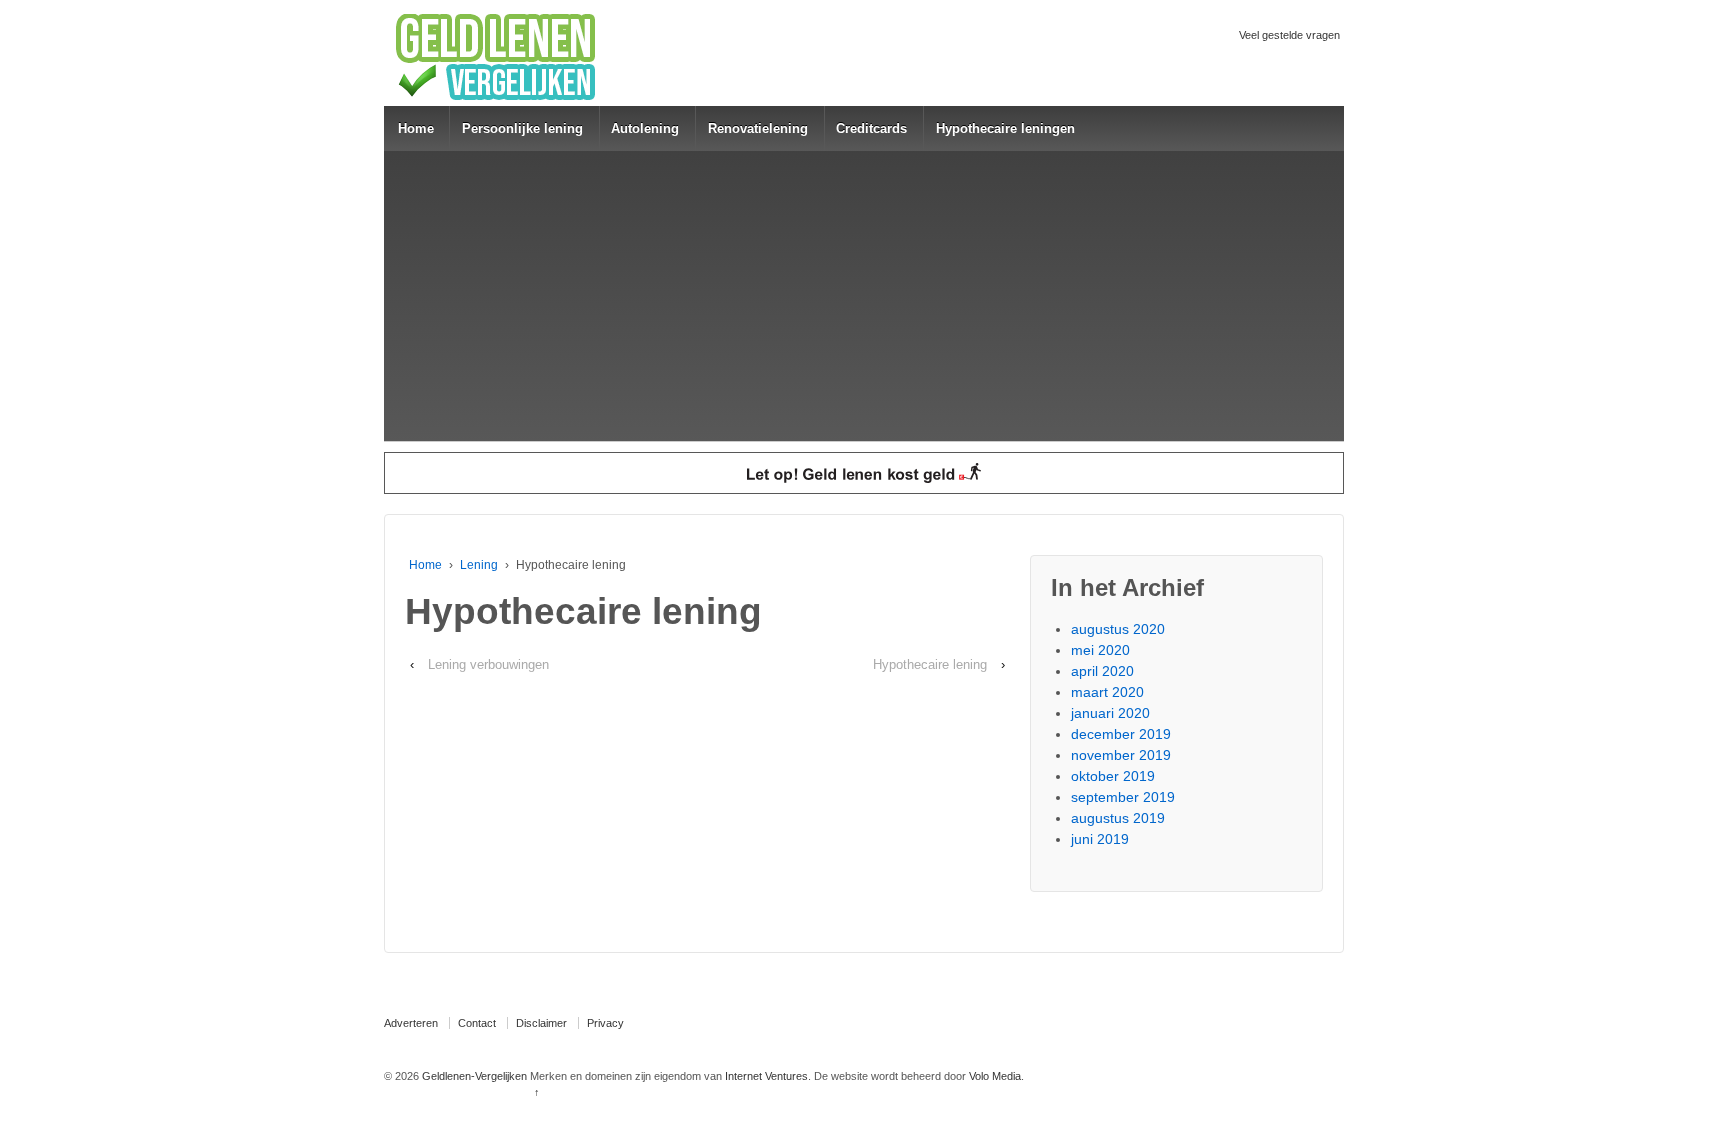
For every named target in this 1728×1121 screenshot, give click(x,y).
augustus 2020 (1118, 629)
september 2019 (1123, 797)
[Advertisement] (864, 301)
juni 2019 (1100, 839)
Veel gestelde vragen (1289, 35)
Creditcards (871, 128)
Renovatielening (758, 128)
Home (416, 128)
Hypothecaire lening (930, 664)
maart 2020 (1107, 692)
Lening (479, 565)
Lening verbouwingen (488, 664)
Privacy (605, 1023)
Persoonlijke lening (522, 128)
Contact (477, 1023)
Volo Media (995, 1076)
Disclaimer (541, 1023)
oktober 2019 (1113, 776)
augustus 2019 (1118, 818)
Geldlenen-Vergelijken (474, 1076)
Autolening (645, 128)
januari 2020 (1110, 713)
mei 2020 (1100, 650)
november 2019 (1121, 755)
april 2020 (1102, 671)
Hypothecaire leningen (1005, 128)
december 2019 (1121, 734)
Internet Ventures (766, 1076)
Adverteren (411, 1023)
